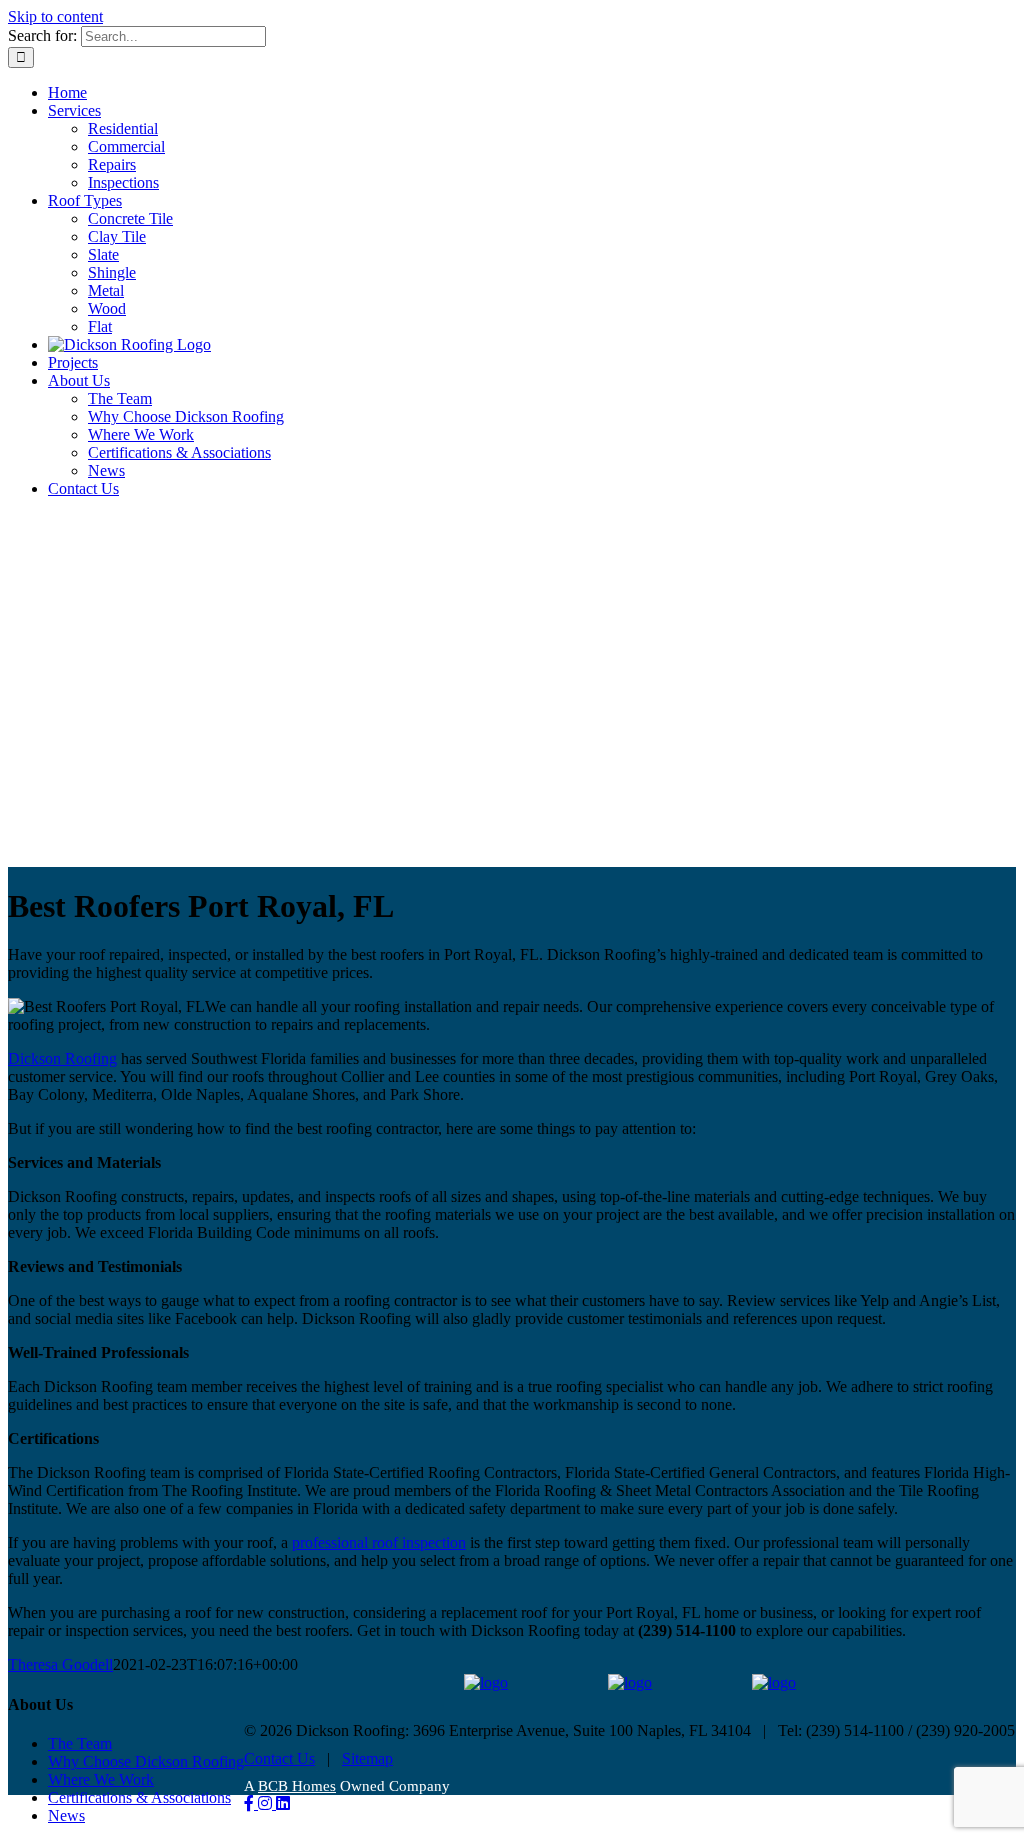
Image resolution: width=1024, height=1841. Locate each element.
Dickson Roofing (62, 1058)
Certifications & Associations (139, 1797)
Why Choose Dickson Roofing (146, 1761)
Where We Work (101, 1779)
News (66, 1815)
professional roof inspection (379, 1542)
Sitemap (367, 1758)
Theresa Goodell (60, 1664)
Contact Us (279, 1758)
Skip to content (55, 16)
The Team (80, 1743)
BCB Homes (297, 1786)
